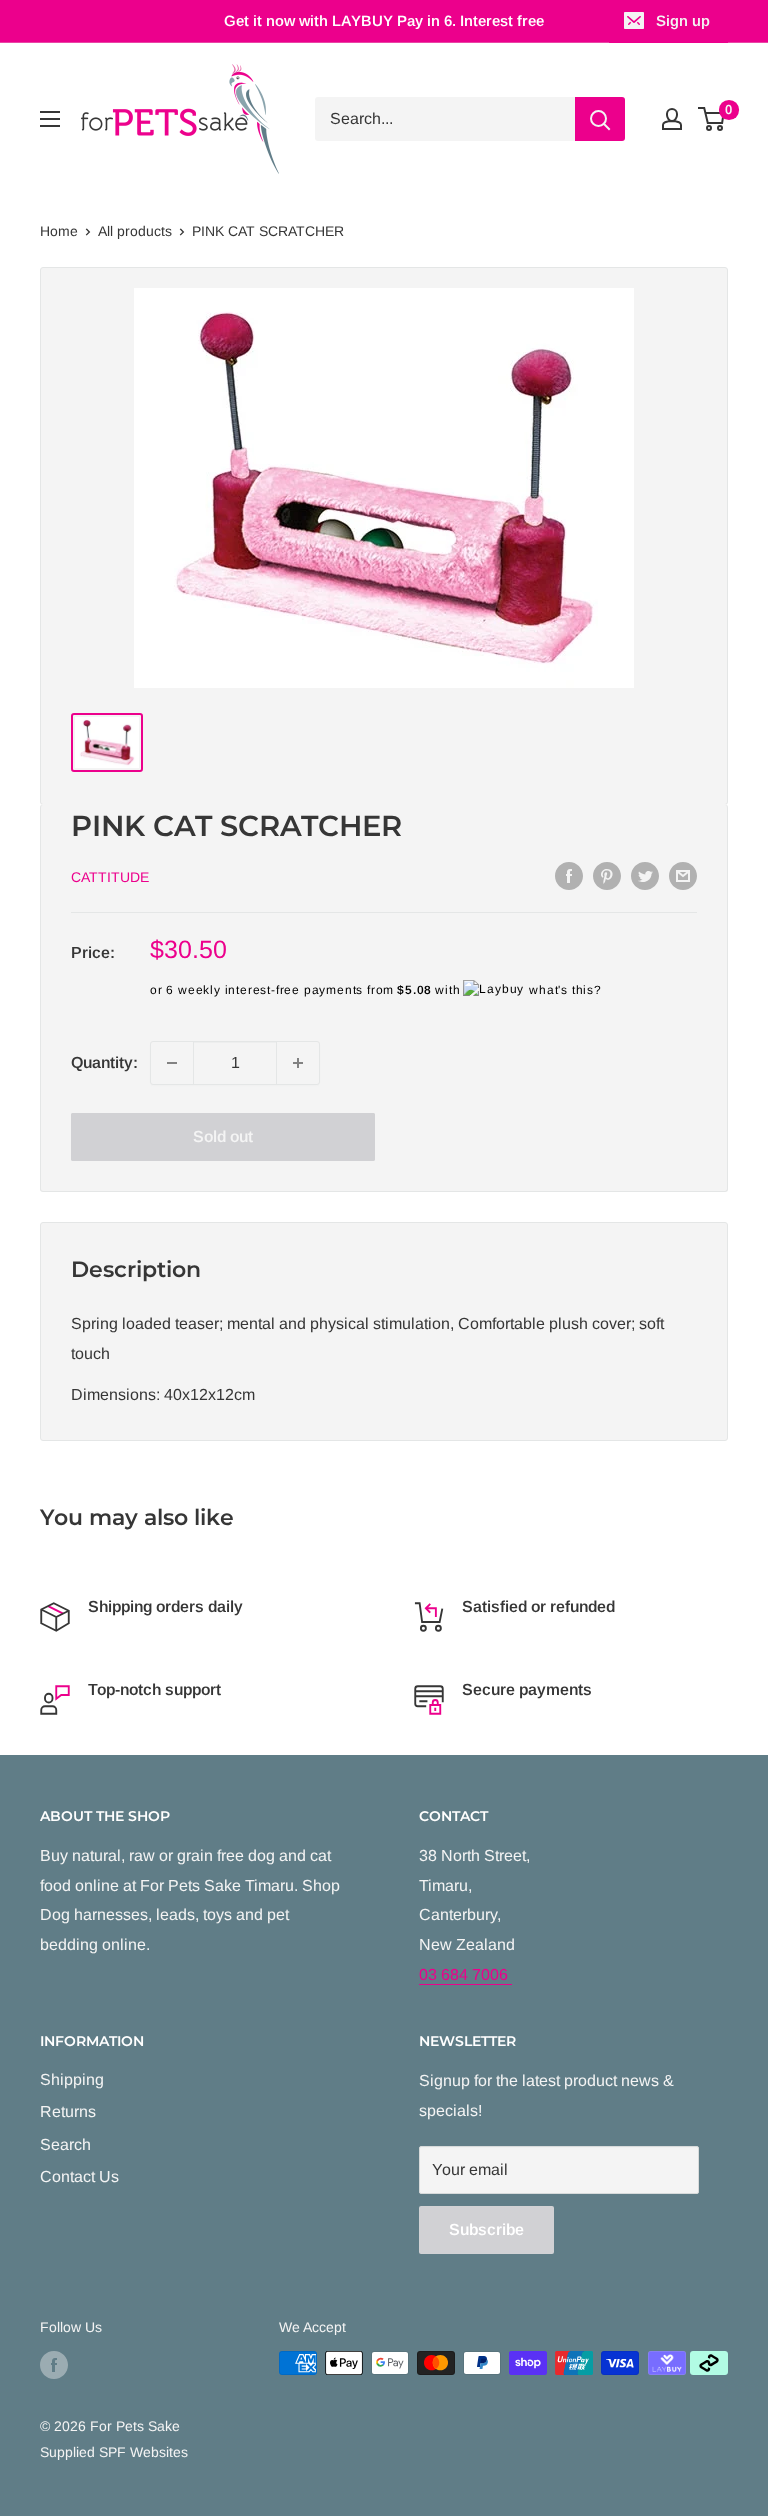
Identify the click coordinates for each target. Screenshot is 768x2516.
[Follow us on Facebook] (54, 2365)
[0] (712, 119)
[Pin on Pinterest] (607, 875)
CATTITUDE (110, 877)
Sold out (223, 1136)
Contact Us (79, 2176)
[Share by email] (683, 875)
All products (135, 231)
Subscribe (486, 2229)
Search (65, 2144)
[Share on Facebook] (569, 875)
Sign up (683, 20)
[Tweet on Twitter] (645, 875)
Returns (68, 2111)
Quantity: (104, 1062)
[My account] (672, 119)
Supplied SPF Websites (114, 2452)
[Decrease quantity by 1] (172, 1063)
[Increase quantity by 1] (298, 1063)
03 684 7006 (465, 1974)
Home (59, 231)
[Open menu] (50, 119)
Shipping (72, 2079)
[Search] (600, 119)
